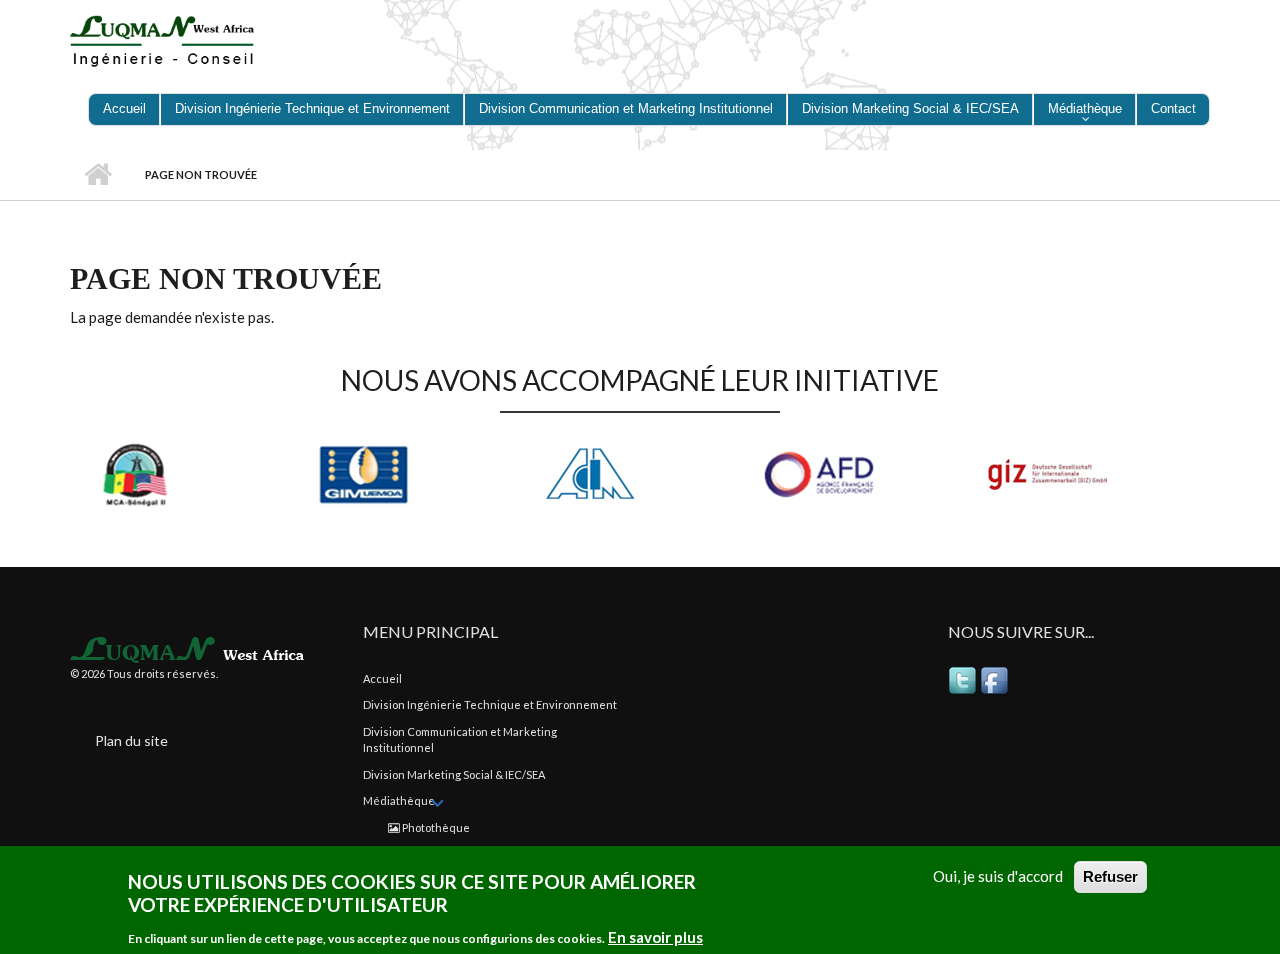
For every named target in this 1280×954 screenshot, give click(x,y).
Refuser (1110, 876)
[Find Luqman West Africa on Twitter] (964, 679)
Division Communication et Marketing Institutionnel (626, 108)
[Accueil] (172, 39)
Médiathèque (1085, 108)
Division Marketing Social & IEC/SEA (910, 108)
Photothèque (435, 827)
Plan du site (131, 740)
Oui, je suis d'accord (998, 876)
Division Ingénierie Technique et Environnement (312, 108)
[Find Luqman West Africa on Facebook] (996, 679)
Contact (1173, 108)
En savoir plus (655, 937)
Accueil (124, 108)
